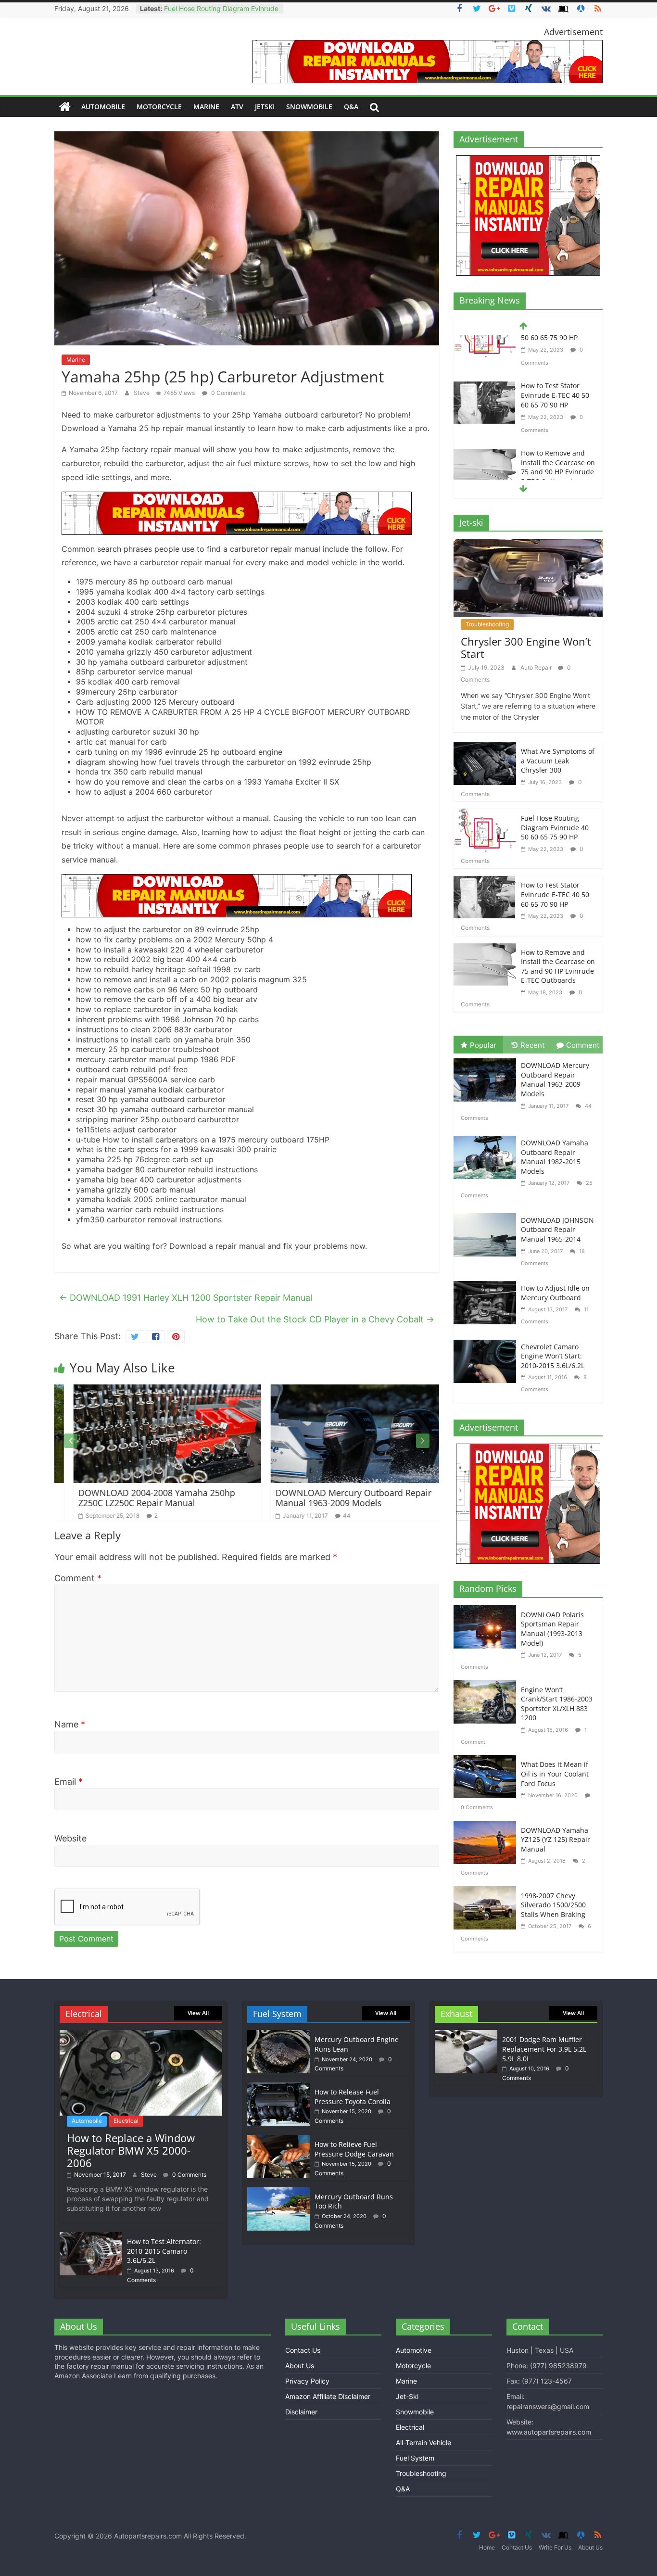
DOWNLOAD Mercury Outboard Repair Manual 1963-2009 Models (334, 1498)
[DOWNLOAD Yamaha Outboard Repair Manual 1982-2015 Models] (487, 1137)
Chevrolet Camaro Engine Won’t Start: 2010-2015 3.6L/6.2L (553, 1356)
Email (69, 1782)
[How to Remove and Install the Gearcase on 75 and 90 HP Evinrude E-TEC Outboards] (485, 412)
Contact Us (303, 2350)
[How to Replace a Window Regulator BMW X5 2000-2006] (141, 2035)
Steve (142, 393)
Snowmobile (309, 107)
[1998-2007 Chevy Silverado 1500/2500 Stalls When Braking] (487, 1892)
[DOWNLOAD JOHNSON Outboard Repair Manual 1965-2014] (487, 1214)
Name (70, 1724)
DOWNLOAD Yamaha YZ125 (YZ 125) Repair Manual (556, 1840)
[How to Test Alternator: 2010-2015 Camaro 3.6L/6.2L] (91, 2237)
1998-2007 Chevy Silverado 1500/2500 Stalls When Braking (553, 1905)
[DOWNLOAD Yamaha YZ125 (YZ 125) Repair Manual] (487, 1827)
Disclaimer (301, 2412)
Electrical (126, 2121)
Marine (206, 107)
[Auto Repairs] (65, 107)
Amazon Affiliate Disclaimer (328, 2396)
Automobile (103, 107)
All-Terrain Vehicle (423, 2443)
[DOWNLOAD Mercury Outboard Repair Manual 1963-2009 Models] (345, 1390)
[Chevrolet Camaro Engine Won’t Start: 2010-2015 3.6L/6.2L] (487, 1341)
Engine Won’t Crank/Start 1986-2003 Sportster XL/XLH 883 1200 (557, 1704)
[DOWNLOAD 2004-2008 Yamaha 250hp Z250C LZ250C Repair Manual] (148, 1390)
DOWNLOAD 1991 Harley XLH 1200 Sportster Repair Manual (186, 1298)
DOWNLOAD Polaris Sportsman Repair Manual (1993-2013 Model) (552, 1629)
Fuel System (415, 2458)
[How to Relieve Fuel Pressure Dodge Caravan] (278, 2139)
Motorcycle (159, 107)
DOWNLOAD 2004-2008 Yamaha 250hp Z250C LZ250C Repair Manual (138, 1498)
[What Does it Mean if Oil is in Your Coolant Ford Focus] (487, 1761)
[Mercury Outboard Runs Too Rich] (278, 2192)
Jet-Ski (407, 2396)
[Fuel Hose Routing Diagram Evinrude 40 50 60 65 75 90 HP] (485, 815)
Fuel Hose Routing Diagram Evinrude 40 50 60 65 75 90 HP (555, 827)
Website (70, 1838)
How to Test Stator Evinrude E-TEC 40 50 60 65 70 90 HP (555, 352)
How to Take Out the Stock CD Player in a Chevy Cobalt (315, 1319)
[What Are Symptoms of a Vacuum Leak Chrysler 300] (485, 748)
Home (487, 2547)
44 (328, 1516)
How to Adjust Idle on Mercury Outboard (555, 1293)
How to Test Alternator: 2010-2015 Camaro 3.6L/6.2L (164, 2251)
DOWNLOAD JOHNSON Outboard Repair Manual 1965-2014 (557, 1230)
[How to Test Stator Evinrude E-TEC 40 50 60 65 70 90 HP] (485, 344)
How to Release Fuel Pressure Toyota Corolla (353, 2097)
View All (198, 2013)
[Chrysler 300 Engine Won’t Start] (528, 545)
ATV (237, 107)
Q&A (351, 107)
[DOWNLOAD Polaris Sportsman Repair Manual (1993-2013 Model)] (487, 1611)
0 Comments (227, 393)
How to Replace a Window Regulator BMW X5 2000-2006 (131, 2151)
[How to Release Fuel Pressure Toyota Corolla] (278, 2087)
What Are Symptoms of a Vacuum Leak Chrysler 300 (558, 761)
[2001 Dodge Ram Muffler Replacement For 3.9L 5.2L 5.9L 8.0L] (466, 2035)
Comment (78, 1578)
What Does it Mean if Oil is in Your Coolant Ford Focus (555, 1774)
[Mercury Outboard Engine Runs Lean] (278, 2035)
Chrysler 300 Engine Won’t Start (526, 647)
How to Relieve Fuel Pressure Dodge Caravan (354, 2149)
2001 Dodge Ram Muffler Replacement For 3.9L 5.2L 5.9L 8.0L (544, 2049)
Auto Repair (537, 667)
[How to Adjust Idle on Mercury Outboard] (487, 1282)
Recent (532, 1045)
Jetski (265, 107)
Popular (483, 1045)
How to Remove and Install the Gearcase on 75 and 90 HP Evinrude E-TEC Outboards (558, 424)
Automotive (414, 2350)
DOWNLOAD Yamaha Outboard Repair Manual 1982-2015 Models (555, 1157)
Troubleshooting (487, 624)
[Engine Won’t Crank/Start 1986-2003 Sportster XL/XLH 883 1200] (487, 1686)
